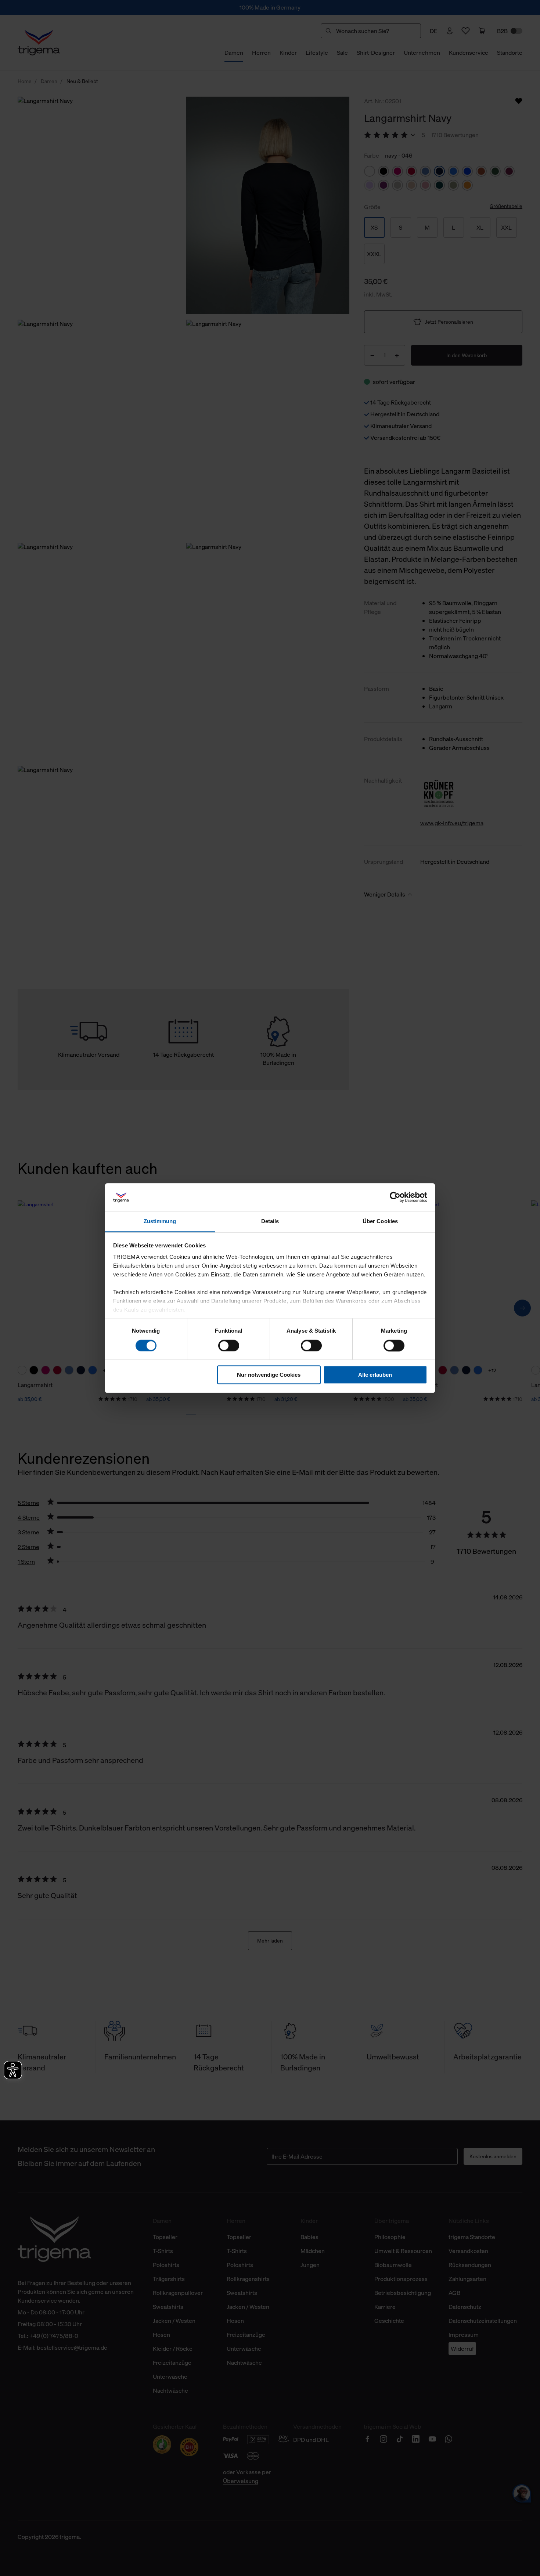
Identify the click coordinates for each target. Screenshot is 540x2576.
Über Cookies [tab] (380, 1221)
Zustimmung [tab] (160, 1221)
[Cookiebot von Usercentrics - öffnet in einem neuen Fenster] (395, 1197)
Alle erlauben (375, 1375)
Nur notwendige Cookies (269, 1375)
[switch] (229, 1346)
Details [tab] (270, 1221)
